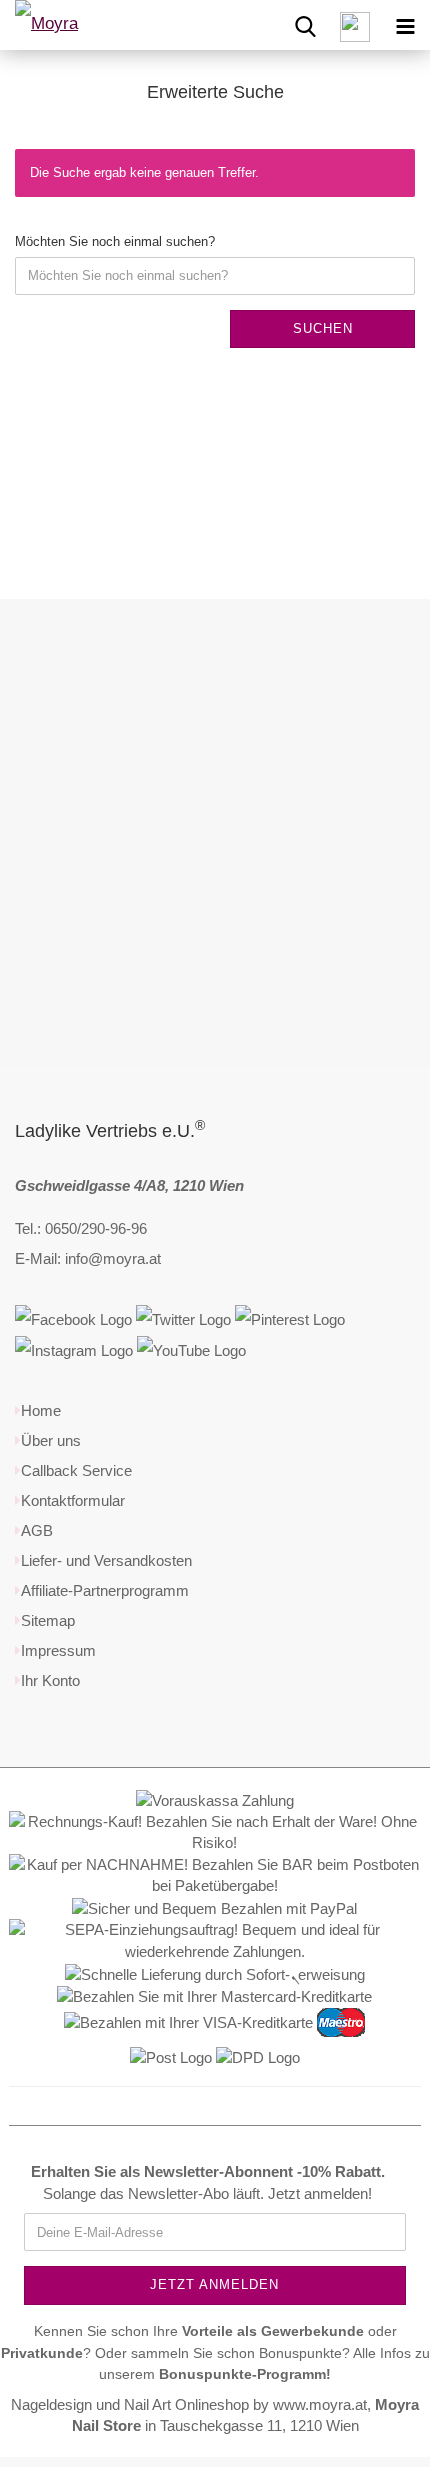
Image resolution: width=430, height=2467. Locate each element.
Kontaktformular (73, 1500)
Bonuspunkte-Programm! (245, 2374)
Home (41, 1410)
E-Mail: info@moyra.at (88, 1258)
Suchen (323, 328)
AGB (37, 1530)
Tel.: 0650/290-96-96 (81, 1228)
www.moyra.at (320, 2404)
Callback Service (76, 1470)
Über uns (51, 1440)
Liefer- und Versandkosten (106, 1560)
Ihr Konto (50, 1680)
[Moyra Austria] (70, 25)
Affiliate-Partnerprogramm (105, 1590)
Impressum (58, 1650)
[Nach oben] (375, 2437)
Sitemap (48, 1620)
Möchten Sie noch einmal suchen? (115, 241)
